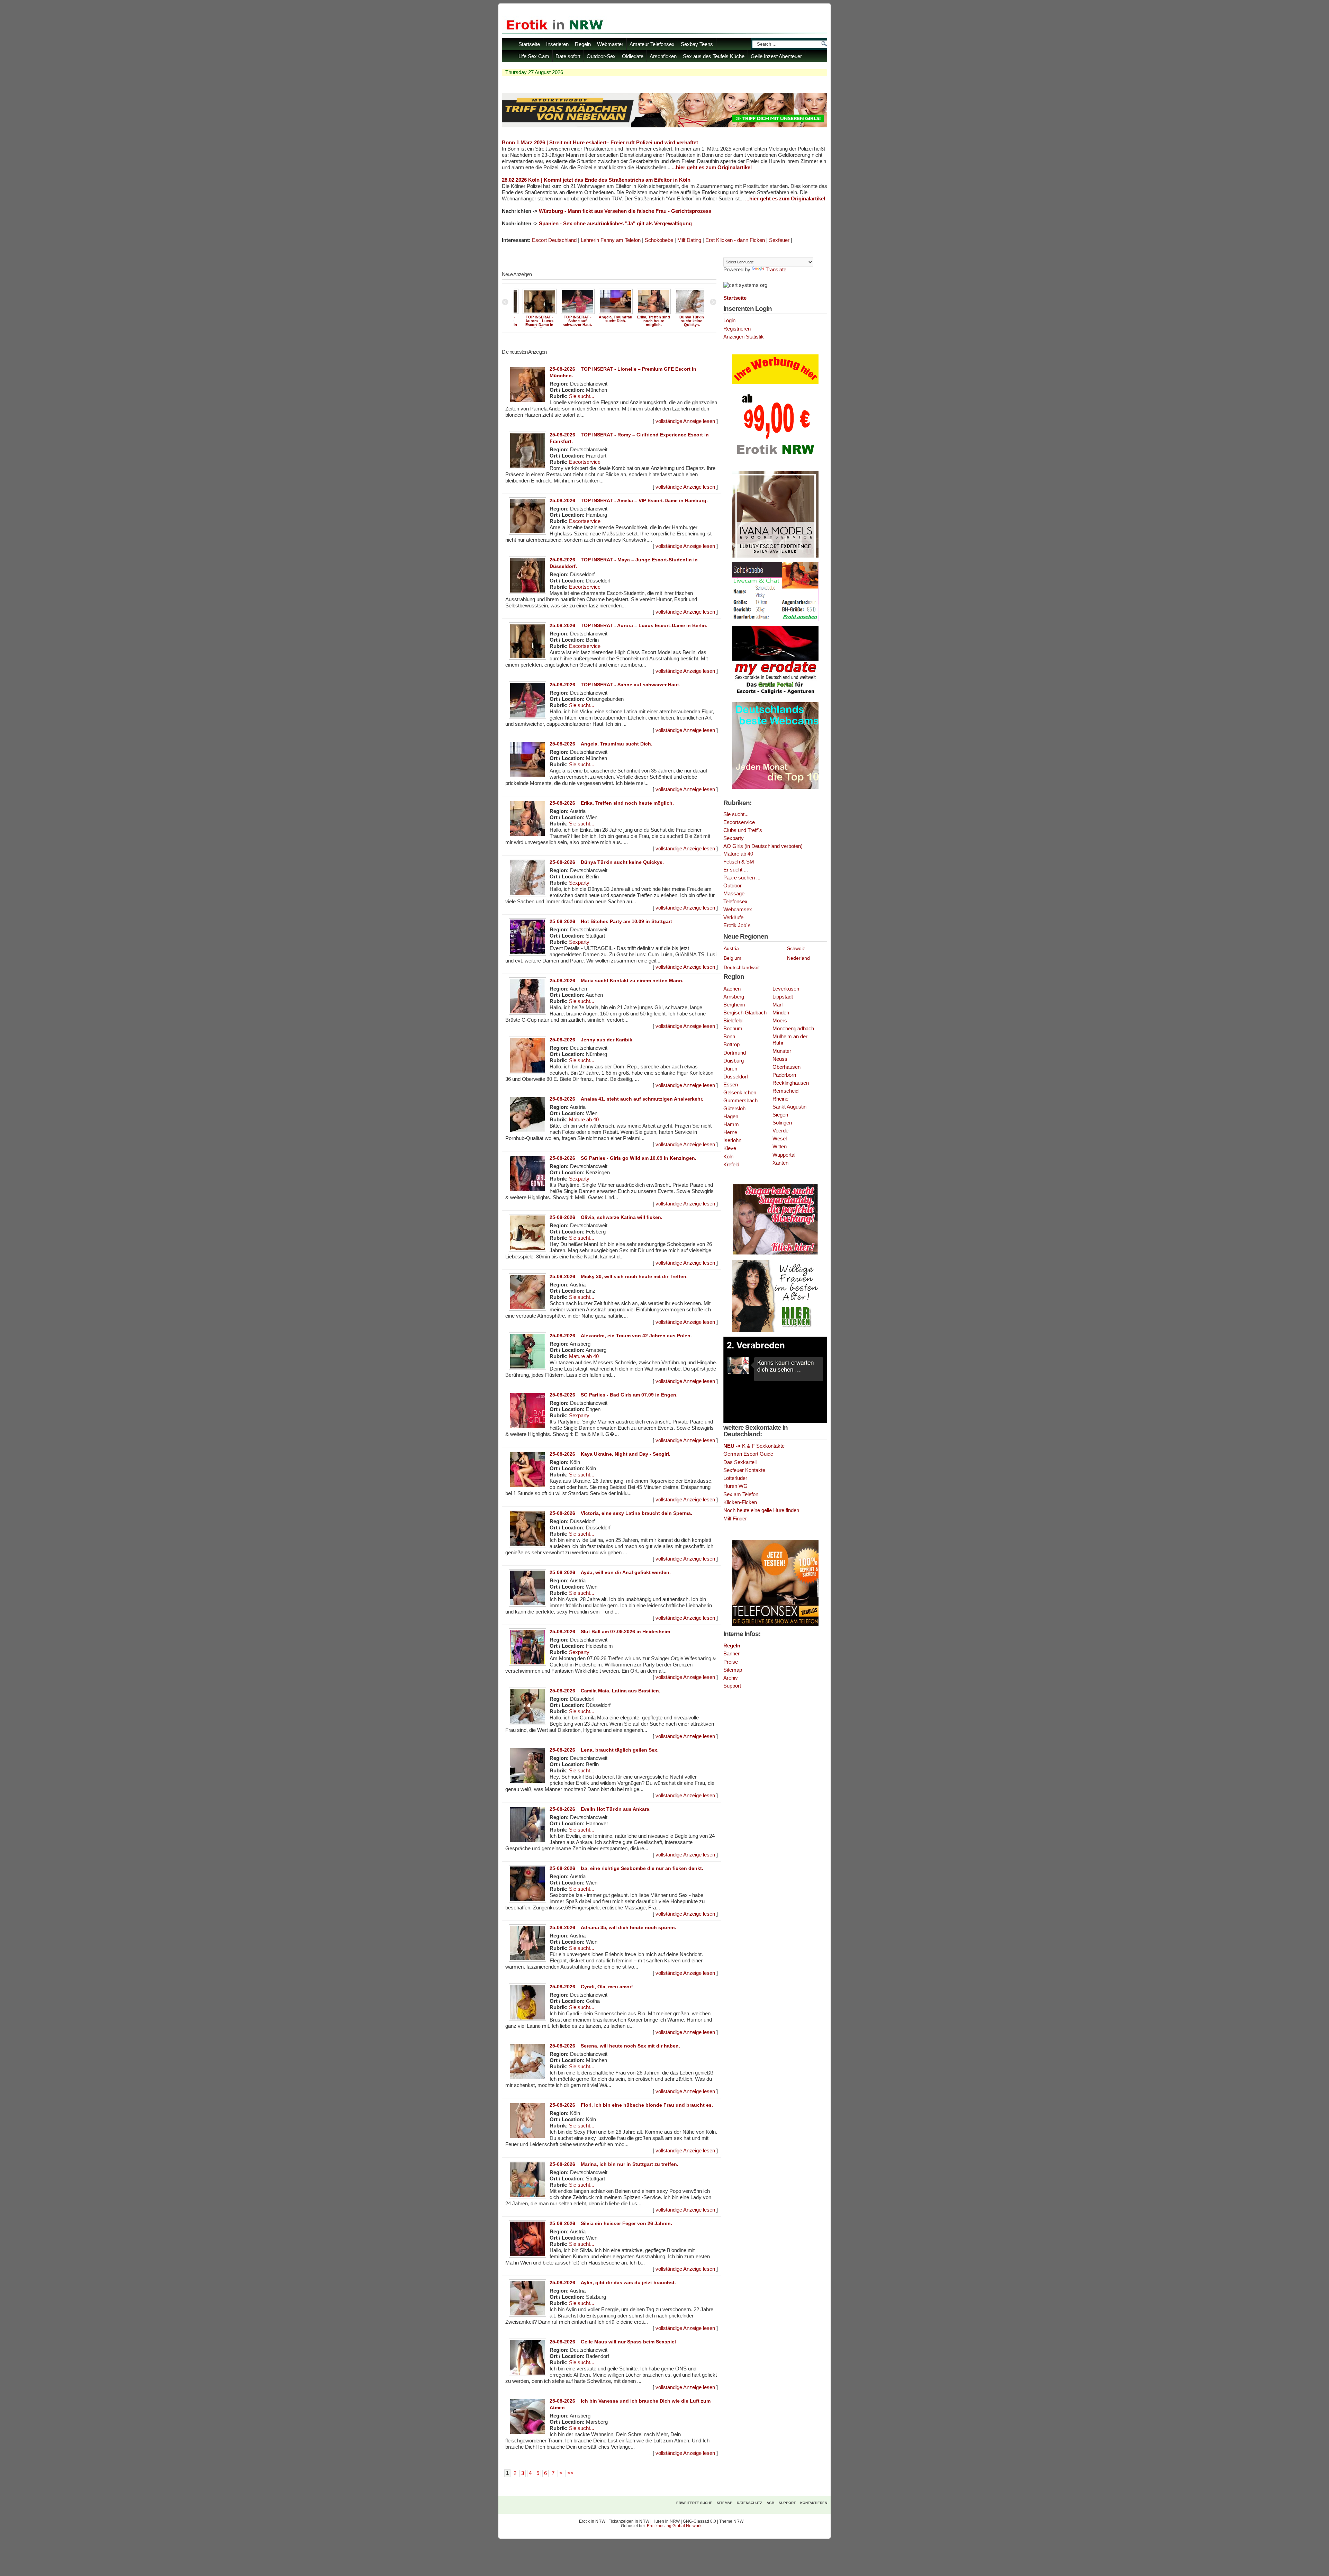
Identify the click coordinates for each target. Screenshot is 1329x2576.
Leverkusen (786, 989)
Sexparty (579, 883)
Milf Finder (735, 1519)
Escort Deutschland (554, 240)
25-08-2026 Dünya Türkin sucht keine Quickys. (607, 862)
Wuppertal (784, 1155)
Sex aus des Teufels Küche (714, 56)
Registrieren (737, 329)
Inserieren (557, 44)
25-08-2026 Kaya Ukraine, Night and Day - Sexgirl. (610, 1454)
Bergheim (734, 1005)
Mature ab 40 (584, 1120)
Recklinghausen (791, 1083)
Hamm (731, 1124)
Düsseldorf (736, 1077)
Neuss (780, 1059)
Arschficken (663, 56)
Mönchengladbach (793, 1029)
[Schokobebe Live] (775, 620)
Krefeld (731, 1165)
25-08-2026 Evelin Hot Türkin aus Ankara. (600, 1809)
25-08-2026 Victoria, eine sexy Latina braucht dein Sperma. (621, 1513)
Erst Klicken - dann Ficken (735, 240)
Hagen (731, 1117)
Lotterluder (735, 1478)
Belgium (733, 958)
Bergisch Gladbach (745, 1013)
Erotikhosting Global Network (674, 2526)
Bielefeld (733, 1021)
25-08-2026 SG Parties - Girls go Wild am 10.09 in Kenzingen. (623, 1158)
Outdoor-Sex (601, 56)
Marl (777, 1005)
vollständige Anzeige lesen (685, 421)
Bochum (733, 1029)
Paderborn (784, 1075)
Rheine (780, 1099)
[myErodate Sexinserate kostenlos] (775, 696)
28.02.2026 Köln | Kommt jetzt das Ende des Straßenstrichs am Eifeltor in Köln (596, 180)
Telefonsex (735, 902)
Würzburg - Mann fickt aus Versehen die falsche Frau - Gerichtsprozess (625, 211)
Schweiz (796, 948)
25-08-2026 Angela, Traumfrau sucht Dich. (601, 744)
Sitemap (733, 1670)
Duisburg (734, 1061)
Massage (734, 894)
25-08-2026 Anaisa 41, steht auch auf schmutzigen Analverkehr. (626, 1099)
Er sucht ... (736, 870)
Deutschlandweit (742, 967)
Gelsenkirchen (740, 1093)
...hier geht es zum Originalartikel (712, 168)
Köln (728, 1157)
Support (732, 1686)
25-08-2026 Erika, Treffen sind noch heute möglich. (612, 803)
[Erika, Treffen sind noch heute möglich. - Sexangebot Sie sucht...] (571, 313)
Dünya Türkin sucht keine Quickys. (609, 321)
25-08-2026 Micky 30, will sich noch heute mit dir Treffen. (619, 1276)
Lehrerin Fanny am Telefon (611, 240)
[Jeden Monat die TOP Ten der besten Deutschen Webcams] (775, 787)
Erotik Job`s (737, 925)
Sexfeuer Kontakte (744, 1470)
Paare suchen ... (742, 878)
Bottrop (731, 1045)
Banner (731, 1653)
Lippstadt (783, 997)
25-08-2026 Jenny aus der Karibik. (592, 1040)
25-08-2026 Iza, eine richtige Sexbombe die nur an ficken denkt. (626, 1868)
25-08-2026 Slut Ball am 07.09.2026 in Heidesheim (610, 1632)
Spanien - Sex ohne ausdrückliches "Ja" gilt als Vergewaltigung (615, 224)
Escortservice (585, 462)
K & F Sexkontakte (754, 1446)
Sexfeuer (779, 240)
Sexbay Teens (697, 44)
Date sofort (568, 56)
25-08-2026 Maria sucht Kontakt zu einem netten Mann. (617, 980)
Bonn (729, 1037)
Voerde (780, 1131)
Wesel (780, 1139)
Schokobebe (659, 240)
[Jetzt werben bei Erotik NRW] (775, 457)
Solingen (782, 1123)
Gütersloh (734, 1109)
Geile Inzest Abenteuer (776, 56)
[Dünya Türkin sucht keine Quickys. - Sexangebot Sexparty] (609, 313)
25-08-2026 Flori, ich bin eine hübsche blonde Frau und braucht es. (631, 2105)
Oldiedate (633, 56)
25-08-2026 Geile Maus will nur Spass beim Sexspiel (613, 2342)
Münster (782, 1051)
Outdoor (733, 886)
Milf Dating (689, 240)
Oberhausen (786, 1067)
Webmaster (610, 44)
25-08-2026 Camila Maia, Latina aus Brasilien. (605, 1691)
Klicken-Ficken (740, 1502)
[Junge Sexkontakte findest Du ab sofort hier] (775, 1254)
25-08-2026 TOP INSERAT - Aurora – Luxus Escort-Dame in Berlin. (629, 625)
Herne (730, 1132)
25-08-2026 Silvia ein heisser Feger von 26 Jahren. (611, 2223)
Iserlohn (732, 1140)
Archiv (731, 1678)
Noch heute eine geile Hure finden (761, 1510)
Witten (780, 1147)
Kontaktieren (814, 2503)
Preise (731, 1662)
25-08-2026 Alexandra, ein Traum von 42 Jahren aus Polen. (621, 1336)
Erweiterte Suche (694, 2503)
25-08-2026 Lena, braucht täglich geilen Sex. (604, 1750)
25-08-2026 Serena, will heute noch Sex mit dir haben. (615, 2046)
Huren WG (735, 1486)
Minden (781, 1013)
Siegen (780, 1115)
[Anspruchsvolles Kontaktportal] (775, 1331)
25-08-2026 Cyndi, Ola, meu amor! (591, 1987)
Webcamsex (738, 910)
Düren (730, 1069)
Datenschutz (749, 2503)
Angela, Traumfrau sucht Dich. (533, 319)
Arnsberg (734, 997)
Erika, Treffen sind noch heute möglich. (571, 321)
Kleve (730, 1148)
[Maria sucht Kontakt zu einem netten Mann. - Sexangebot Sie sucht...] (685, 313)
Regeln (583, 44)
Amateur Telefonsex (652, 44)
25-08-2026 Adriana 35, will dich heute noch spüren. (613, 1927)
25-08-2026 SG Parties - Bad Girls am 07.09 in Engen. (614, 1395)
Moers (780, 1021)
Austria (731, 948)
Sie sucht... (582, 396)
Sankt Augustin (789, 1107)
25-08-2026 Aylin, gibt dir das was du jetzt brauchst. (613, 2283)
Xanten (780, 1163)
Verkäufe (733, 918)
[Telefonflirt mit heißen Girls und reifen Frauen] (775, 1625)
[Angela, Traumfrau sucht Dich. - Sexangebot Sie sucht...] (533, 313)
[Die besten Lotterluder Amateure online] (664, 125)
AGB (770, 2503)
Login (729, 320)
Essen (731, 1085)
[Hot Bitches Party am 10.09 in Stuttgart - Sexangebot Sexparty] (647, 313)
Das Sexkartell (740, 1462)
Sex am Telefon (741, 1494)
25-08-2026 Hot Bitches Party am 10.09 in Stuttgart (611, 921)
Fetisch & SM (739, 862)
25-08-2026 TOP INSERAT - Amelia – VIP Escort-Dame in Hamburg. (629, 500)
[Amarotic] (775, 556)
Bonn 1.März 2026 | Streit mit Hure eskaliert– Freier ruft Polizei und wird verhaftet (600, 142)
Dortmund (735, 1053)
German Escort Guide (748, 1454)
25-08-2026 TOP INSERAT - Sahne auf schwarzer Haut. (615, 685)
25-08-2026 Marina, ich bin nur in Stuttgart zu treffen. (614, 2164)
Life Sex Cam (534, 56)
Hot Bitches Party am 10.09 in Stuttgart (647, 321)
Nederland (798, 958)
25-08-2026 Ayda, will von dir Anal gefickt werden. (610, 1572)
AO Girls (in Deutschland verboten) (763, 846)
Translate (776, 270)
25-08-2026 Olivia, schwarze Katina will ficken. (606, 1217)
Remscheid (785, 1091)
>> (570, 2473)
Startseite (529, 44)
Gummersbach (740, 1101)
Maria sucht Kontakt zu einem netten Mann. (685, 321)
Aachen (732, 989)
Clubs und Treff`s (743, 830)
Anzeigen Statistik (744, 337)
